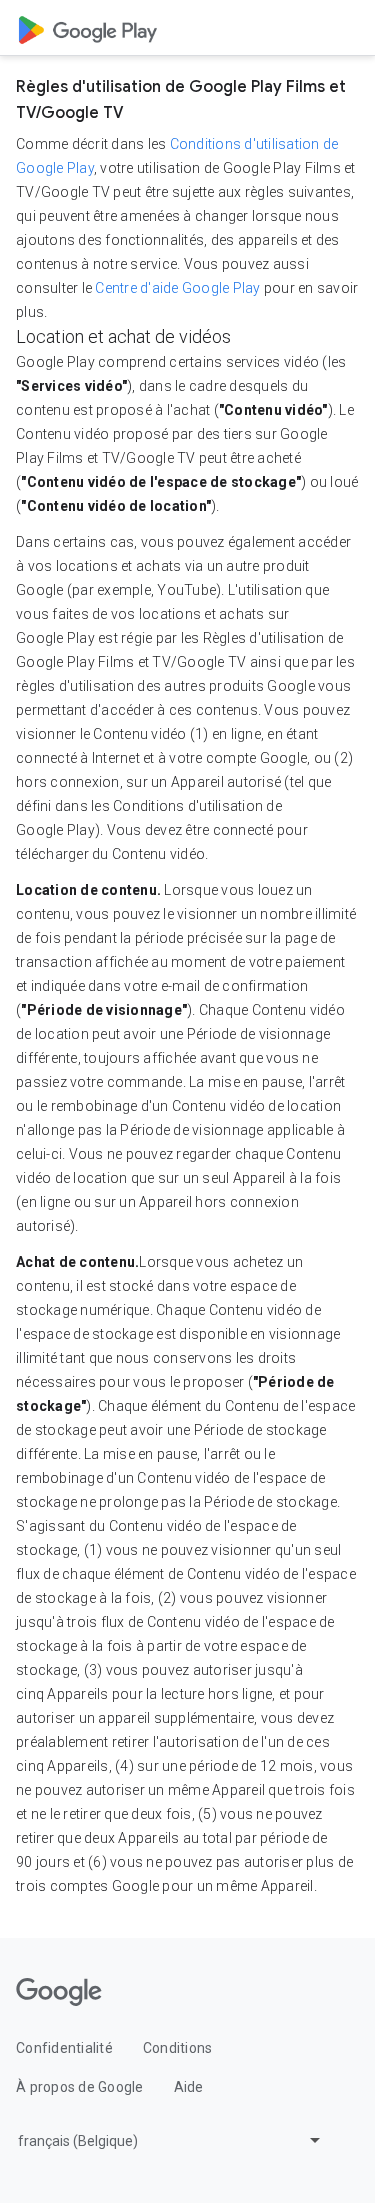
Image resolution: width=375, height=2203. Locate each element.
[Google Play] (87, 28)
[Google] (59, 1992)
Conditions (178, 2048)
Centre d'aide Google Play (177, 288)
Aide (189, 2087)
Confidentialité (64, 2048)
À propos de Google (80, 2087)
